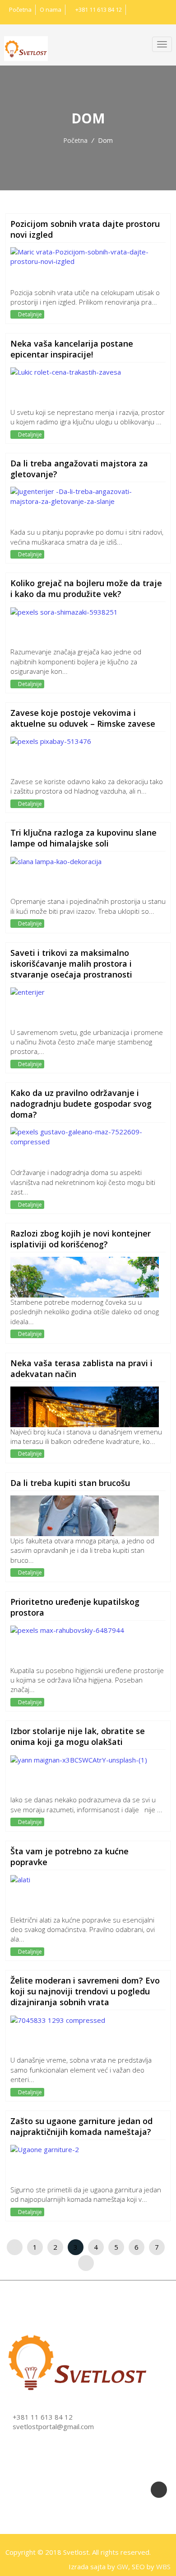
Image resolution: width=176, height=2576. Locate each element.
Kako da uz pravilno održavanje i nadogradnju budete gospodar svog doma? (81, 1104)
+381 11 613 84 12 (98, 9)
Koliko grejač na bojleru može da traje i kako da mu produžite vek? (86, 588)
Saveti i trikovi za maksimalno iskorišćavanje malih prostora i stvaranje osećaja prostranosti (71, 964)
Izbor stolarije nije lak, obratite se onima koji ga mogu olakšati (78, 1736)
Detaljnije (29, 314)
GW (123, 2567)
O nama (51, 9)
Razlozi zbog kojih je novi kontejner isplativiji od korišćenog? (81, 1239)
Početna (20, 9)
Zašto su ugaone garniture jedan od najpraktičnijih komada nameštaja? (81, 2126)
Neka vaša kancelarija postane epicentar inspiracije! (72, 349)
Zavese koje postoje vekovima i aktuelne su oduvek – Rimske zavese (83, 718)
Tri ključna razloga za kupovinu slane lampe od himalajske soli (83, 838)
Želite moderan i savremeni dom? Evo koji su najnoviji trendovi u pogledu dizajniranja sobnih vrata (85, 1991)
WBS (163, 2567)
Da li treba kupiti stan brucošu (70, 1483)
